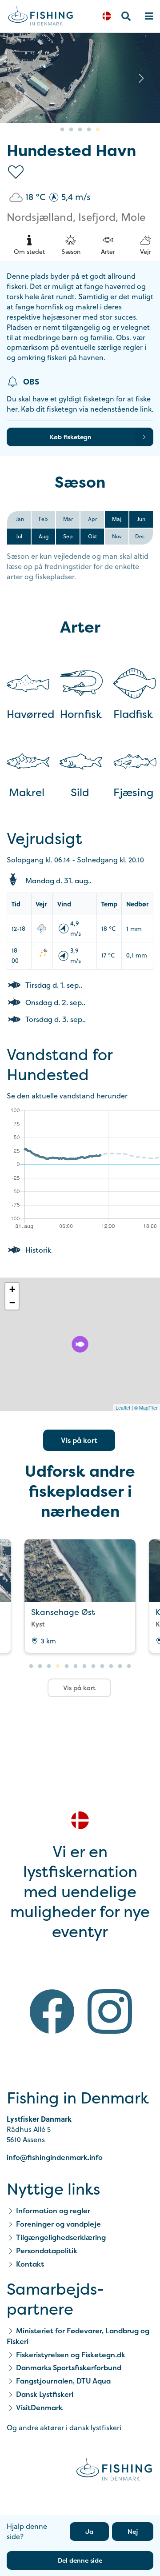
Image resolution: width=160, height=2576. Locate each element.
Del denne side (80, 2560)
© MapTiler (146, 1407)
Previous (19, 78)
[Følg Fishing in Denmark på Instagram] (110, 2013)
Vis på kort (79, 1440)
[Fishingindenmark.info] (114, 2471)
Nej (133, 2531)
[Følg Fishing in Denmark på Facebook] (52, 2013)
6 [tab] (76, 1667)
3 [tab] (80, 130)
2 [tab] (71, 130)
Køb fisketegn (71, 437)
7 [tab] (84, 1667)
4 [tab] (89, 130)
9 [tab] (102, 1667)
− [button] (12, 1303)
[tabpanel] (80, 1596)
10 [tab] (111, 1667)
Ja (89, 2531)
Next (141, 78)
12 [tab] (129, 1667)
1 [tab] (62, 130)
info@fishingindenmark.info (55, 2157)
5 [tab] (98, 130)
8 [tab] (93, 1667)
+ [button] (12, 1289)
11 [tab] (120, 1667)
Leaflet (123, 1407)
